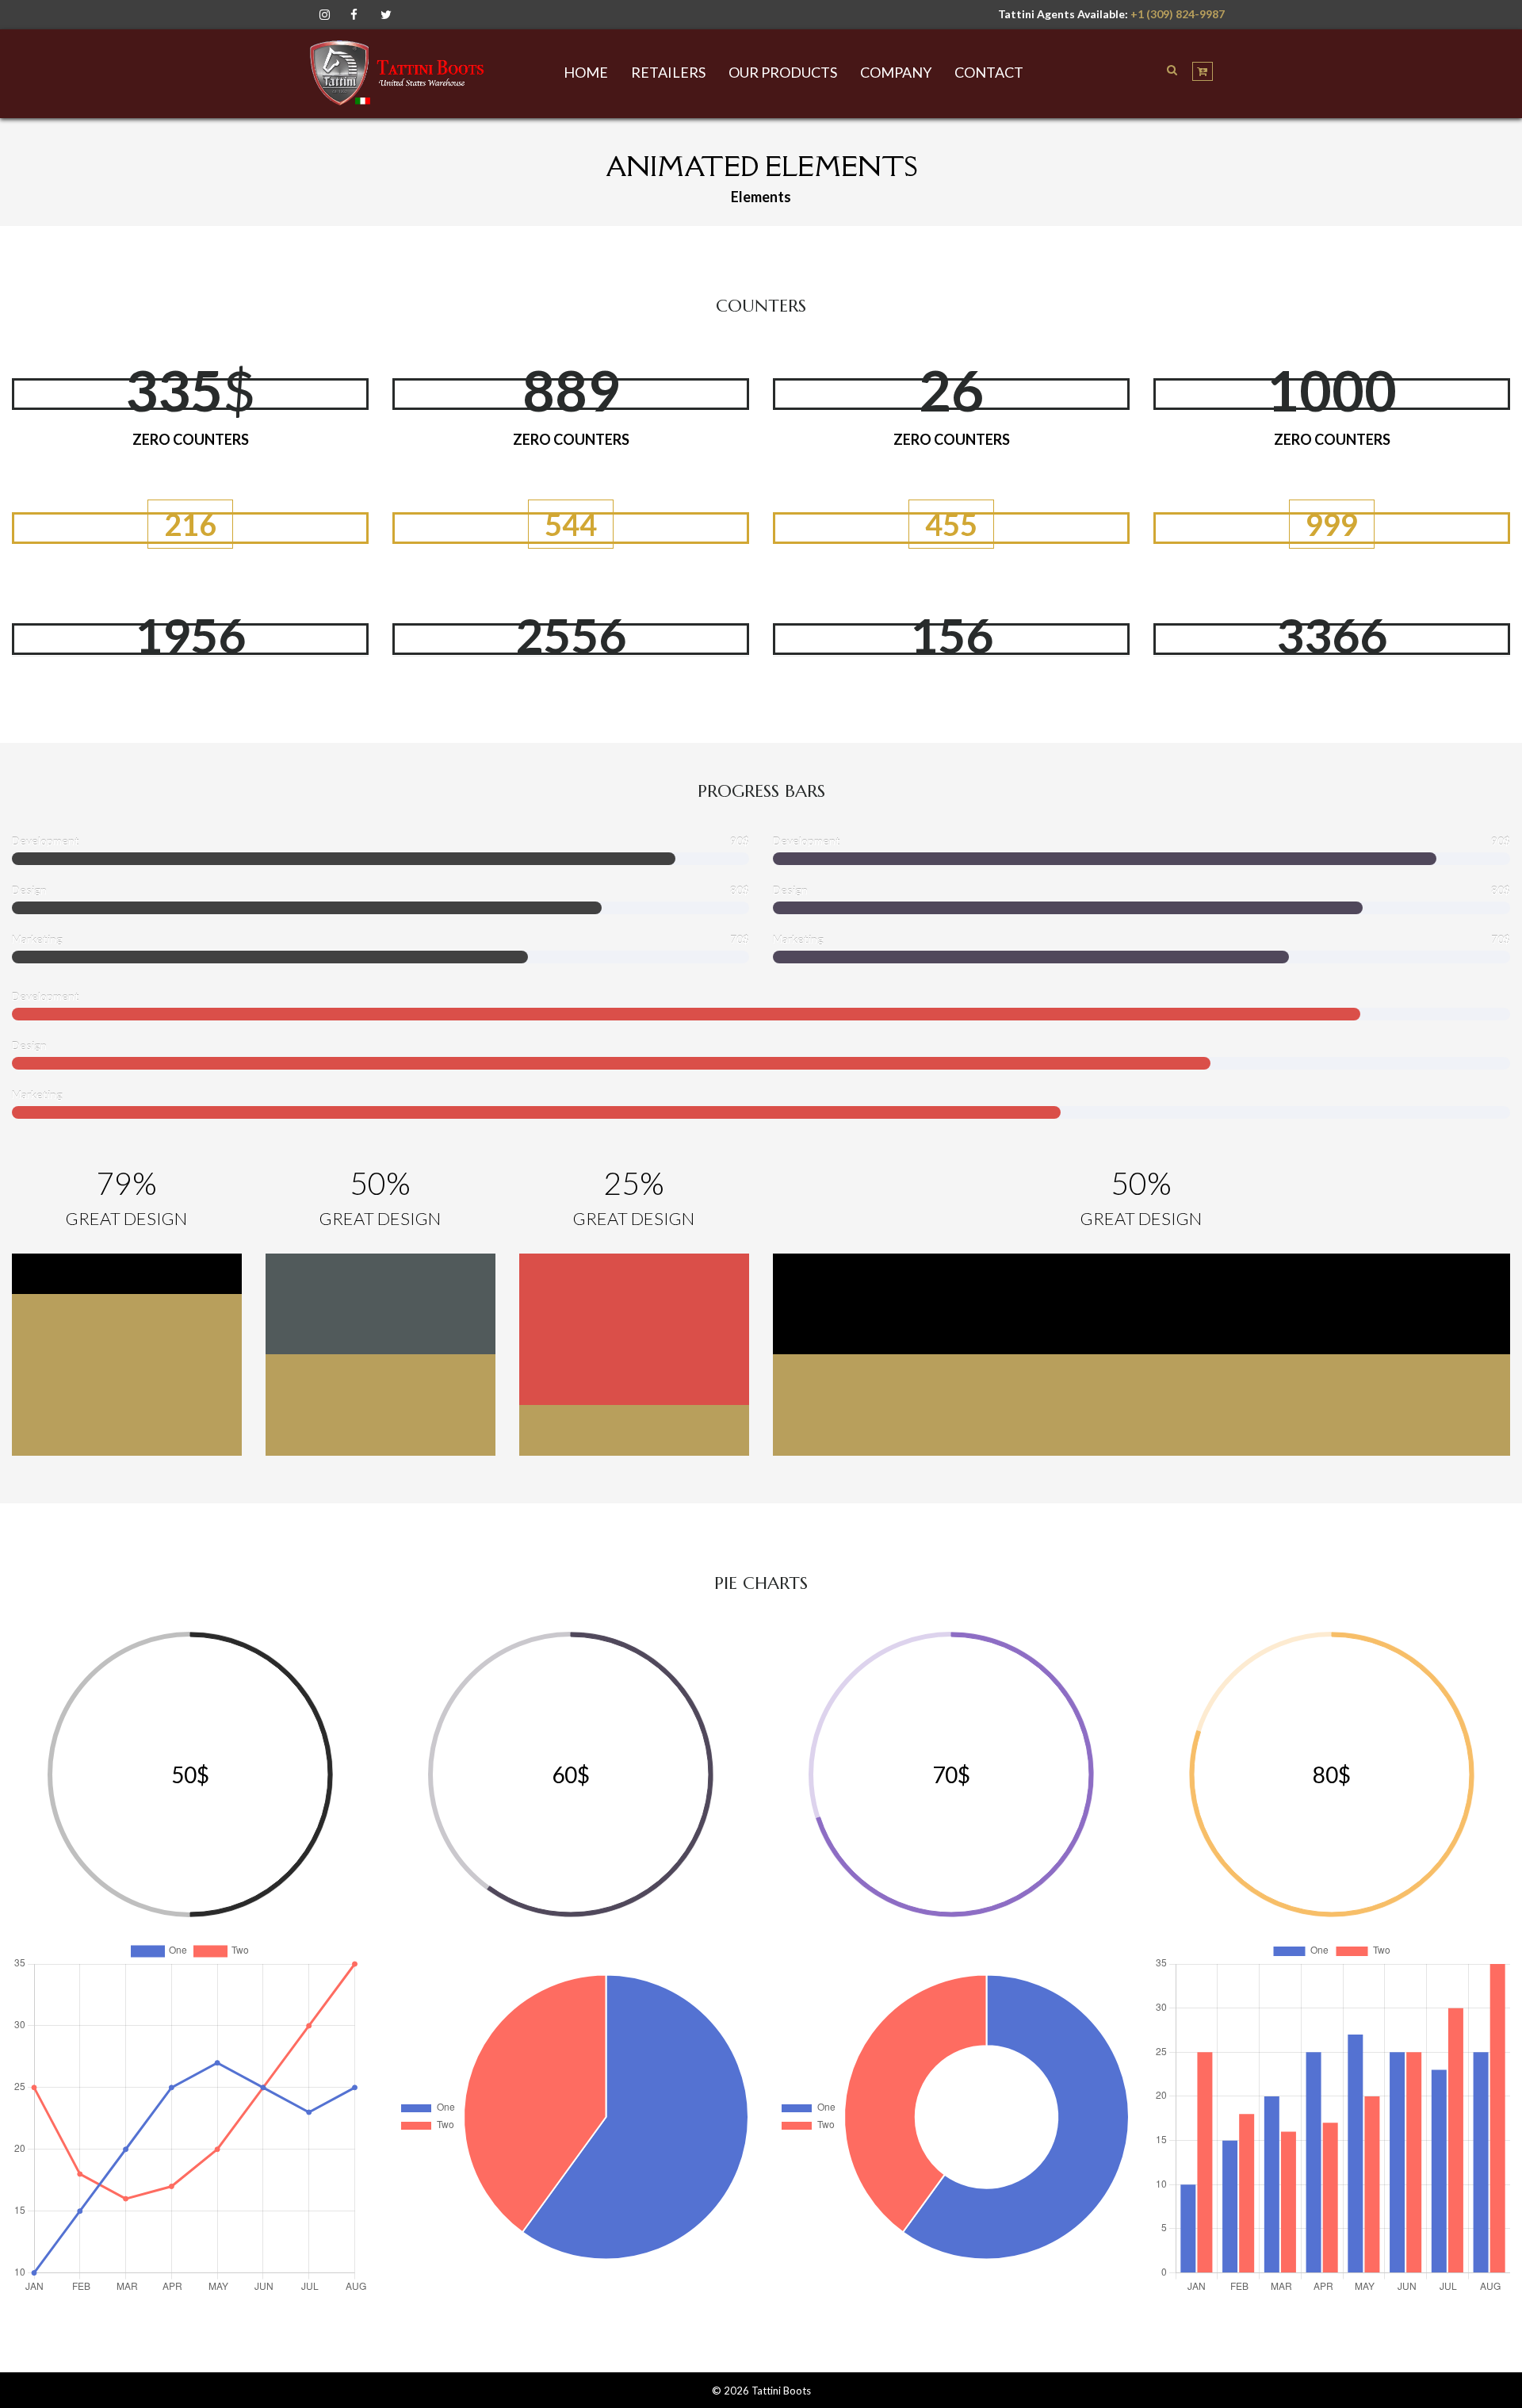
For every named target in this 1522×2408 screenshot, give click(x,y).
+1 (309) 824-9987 (1178, 14)
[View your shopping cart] (1203, 71)
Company (896, 72)
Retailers (668, 72)
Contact (989, 72)
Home (586, 72)
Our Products (783, 72)
